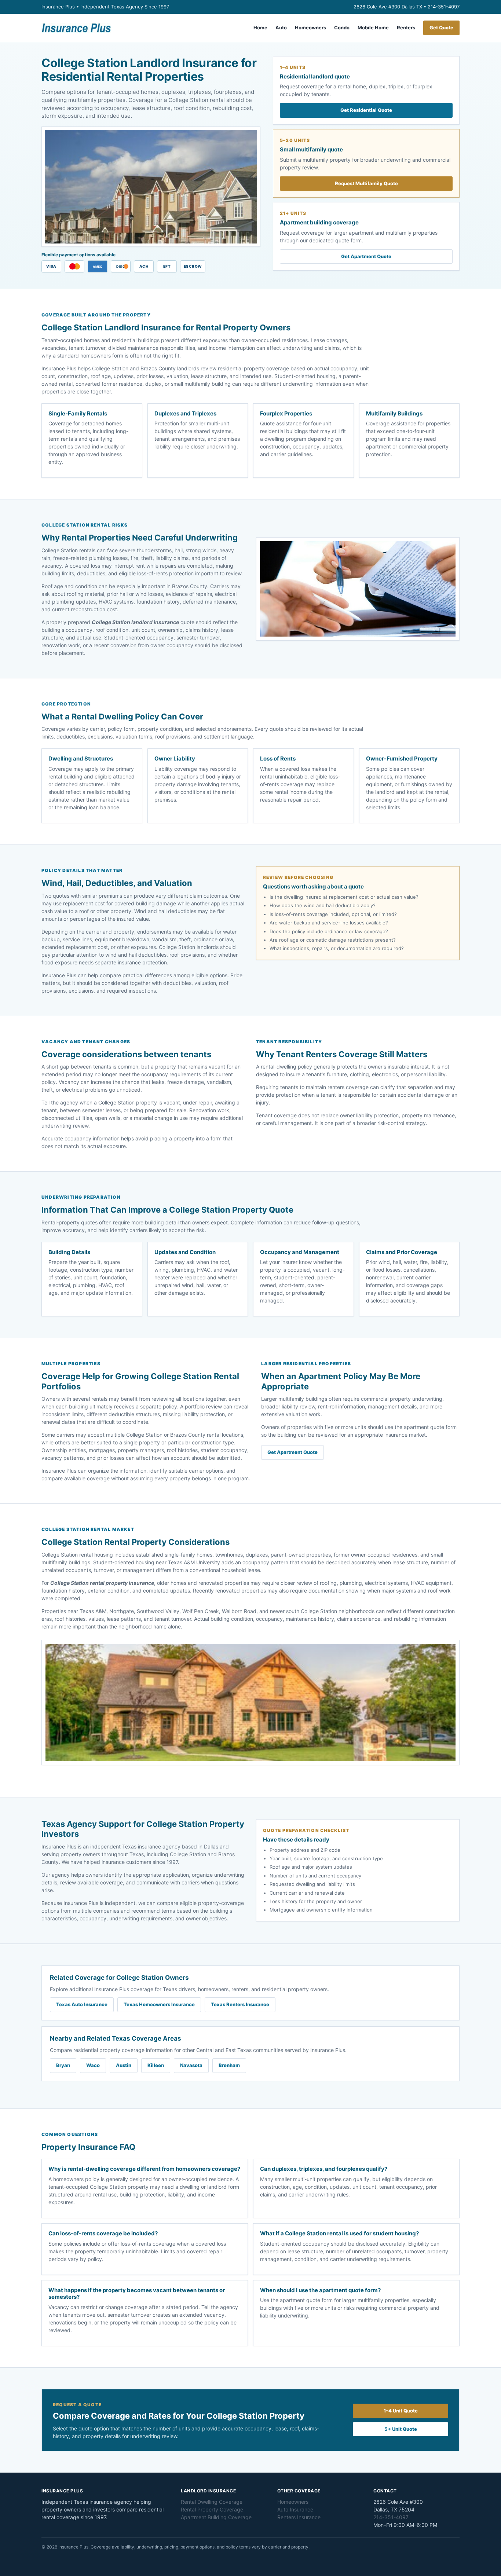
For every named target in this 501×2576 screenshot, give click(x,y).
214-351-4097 (444, 7)
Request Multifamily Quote (366, 183)
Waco (93, 2065)
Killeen (156, 2065)
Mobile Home (373, 28)
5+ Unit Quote (401, 2429)
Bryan (63, 2065)
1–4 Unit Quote (401, 2411)
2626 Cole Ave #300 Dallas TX (389, 7)
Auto (281, 28)
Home (260, 28)
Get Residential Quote (366, 110)
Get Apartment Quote (366, 256)
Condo (342, 28)
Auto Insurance (295, 2509)
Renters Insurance (299, 2517)
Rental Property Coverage (212, 2509)
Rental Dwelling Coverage (212, 2502)
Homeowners (310, 28)
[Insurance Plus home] (76, 28)
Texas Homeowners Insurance (159, 2004)
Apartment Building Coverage (216, 2517)
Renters (406, 28)
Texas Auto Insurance (82, 2004)
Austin (124, 2065)
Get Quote (441, 28)
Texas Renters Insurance (240, 2004)
